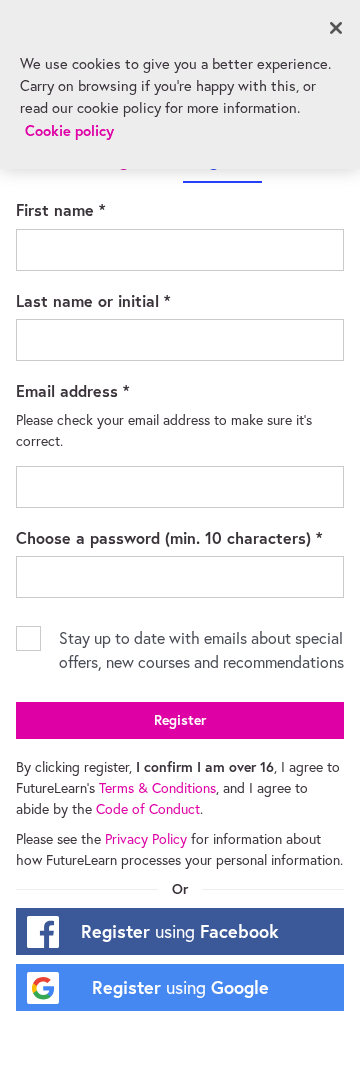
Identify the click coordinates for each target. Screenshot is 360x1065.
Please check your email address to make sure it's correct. (166, 430)
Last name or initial (122, 300)
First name (90, 209)
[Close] (336, 28)
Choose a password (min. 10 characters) (180, 537)
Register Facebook (180, 931)
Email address (102, 390)
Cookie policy (69, 130)
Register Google (180, 987)
